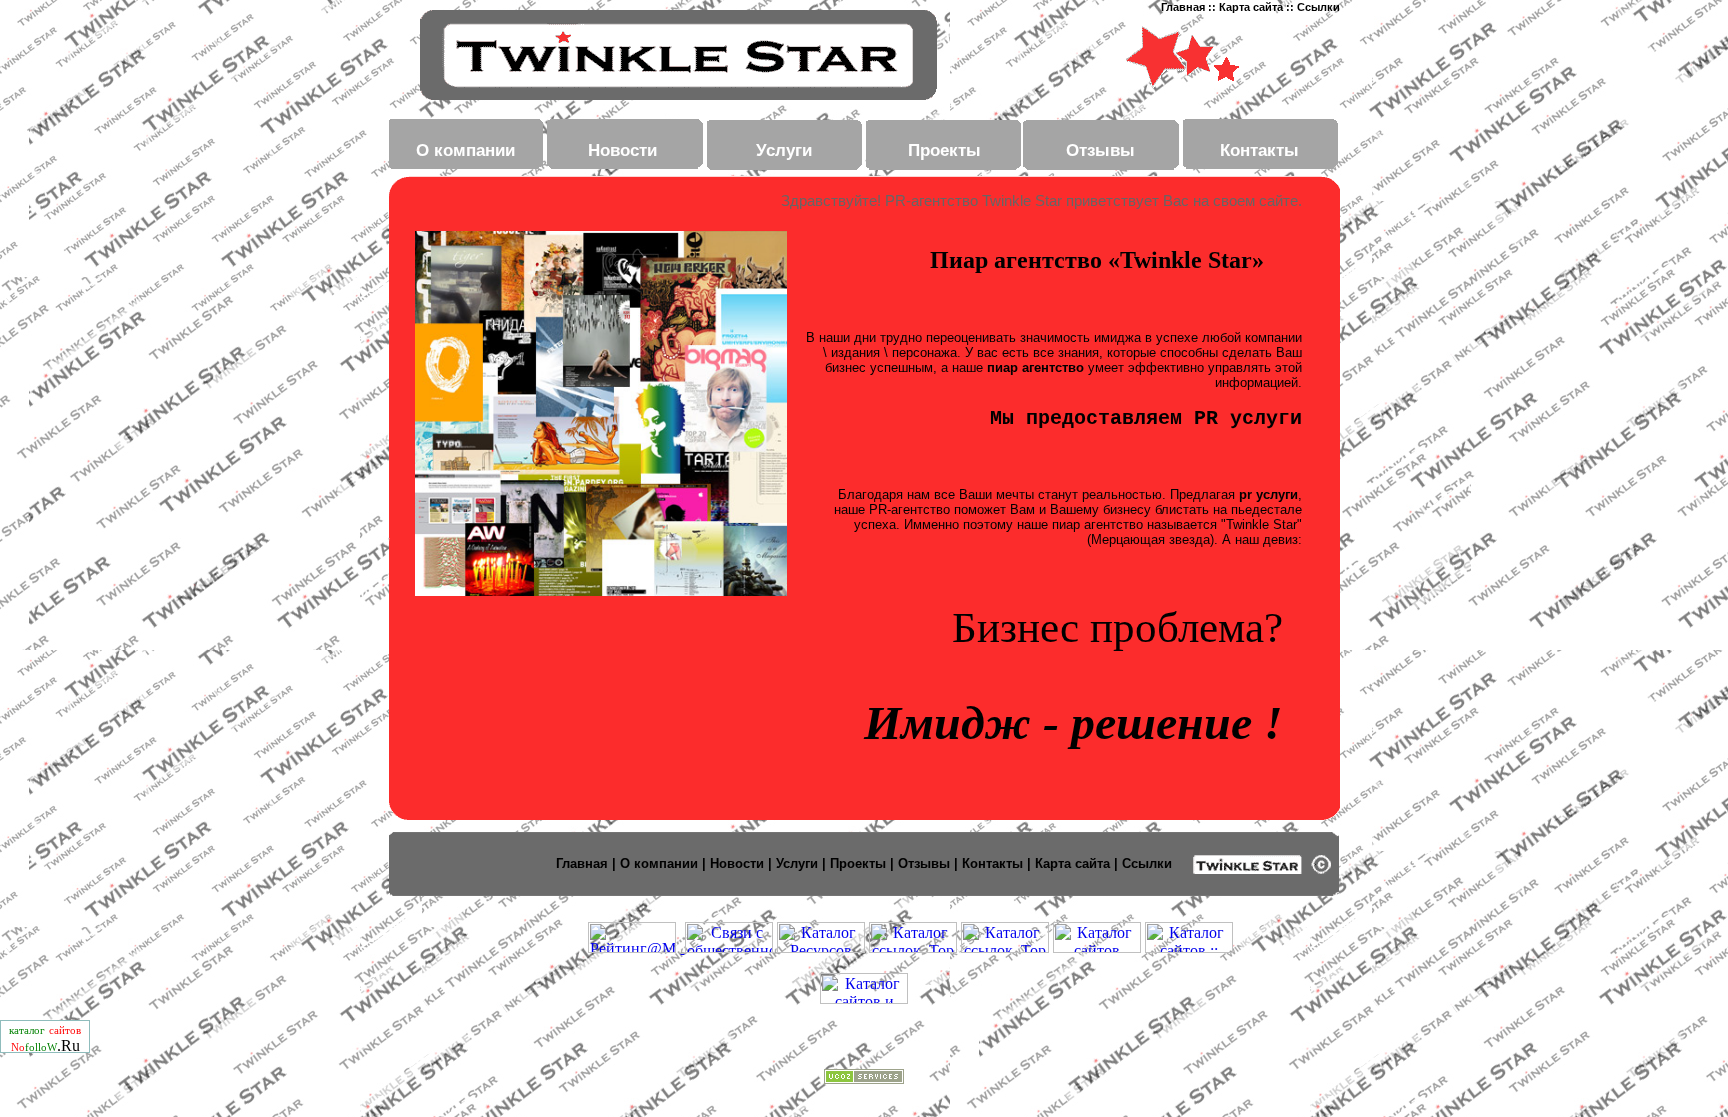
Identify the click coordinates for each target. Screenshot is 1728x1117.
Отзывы (1100, 150)
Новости (622, 150)
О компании (465, 150)
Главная (1184, 7)
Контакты (1259, 150)
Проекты (944, 150)
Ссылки (1318, 7)
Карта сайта (1252, 7)
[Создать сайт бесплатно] (864, 1078)
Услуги (784, 150)
